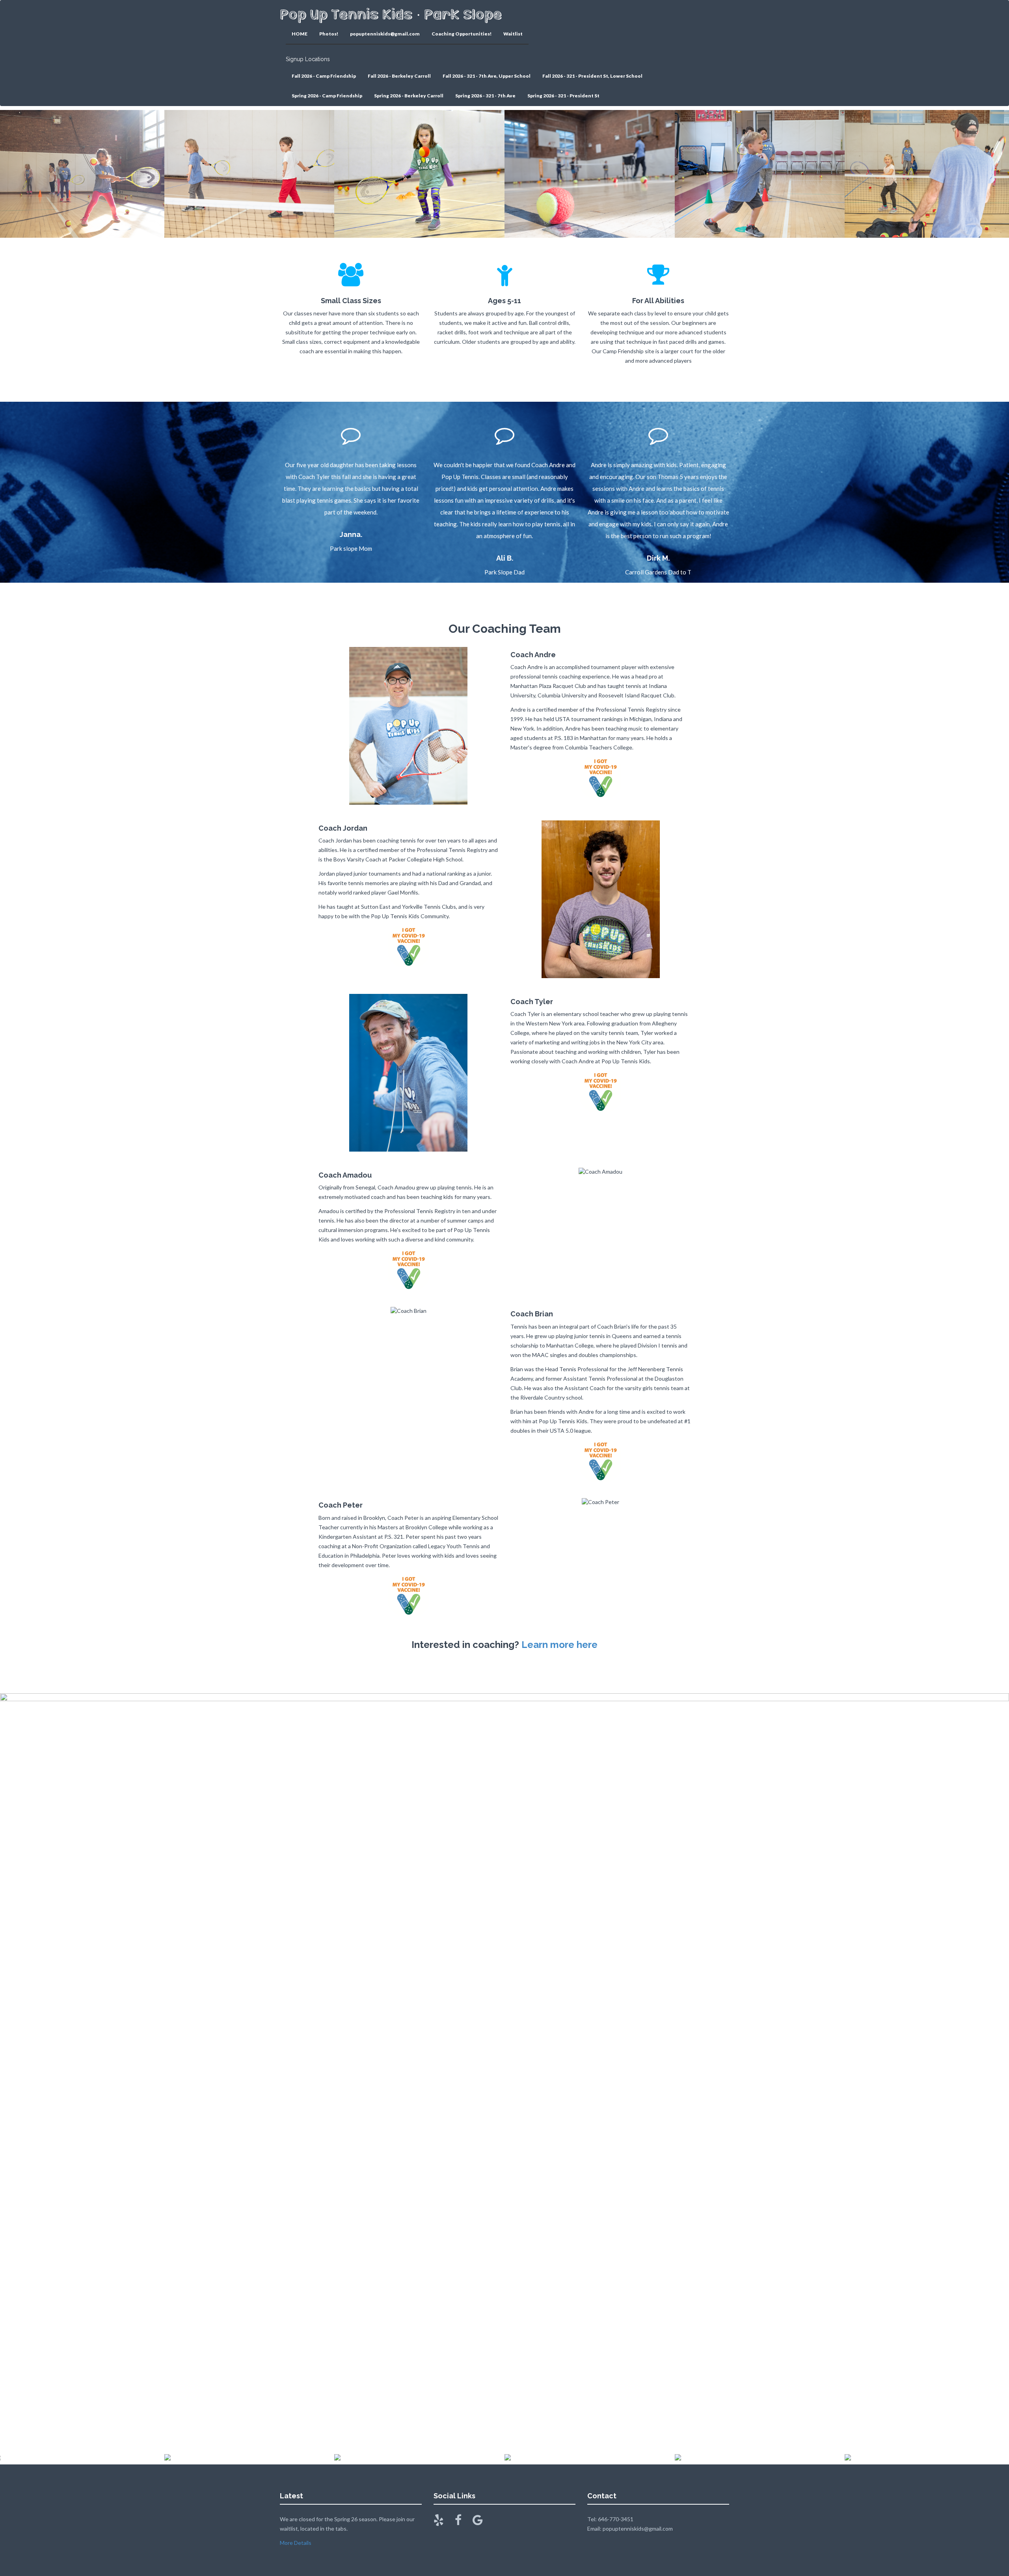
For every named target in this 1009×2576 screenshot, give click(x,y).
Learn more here (559, 1645)
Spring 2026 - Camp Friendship (327, 96)
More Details (296, 2543)
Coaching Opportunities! (462, 34)
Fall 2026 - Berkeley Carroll (399, 76)
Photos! (329, 34)
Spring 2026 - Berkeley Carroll (409, 96)
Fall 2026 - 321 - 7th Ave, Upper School (487, 76)
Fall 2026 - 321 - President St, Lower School (592, 76)
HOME (300, 34)
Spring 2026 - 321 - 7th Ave (485, 96)
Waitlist (513, 34)
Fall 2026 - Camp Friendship (324, 76)
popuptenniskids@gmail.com (385, 34)
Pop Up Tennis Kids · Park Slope (391, 14)
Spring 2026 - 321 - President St (563, 96)
